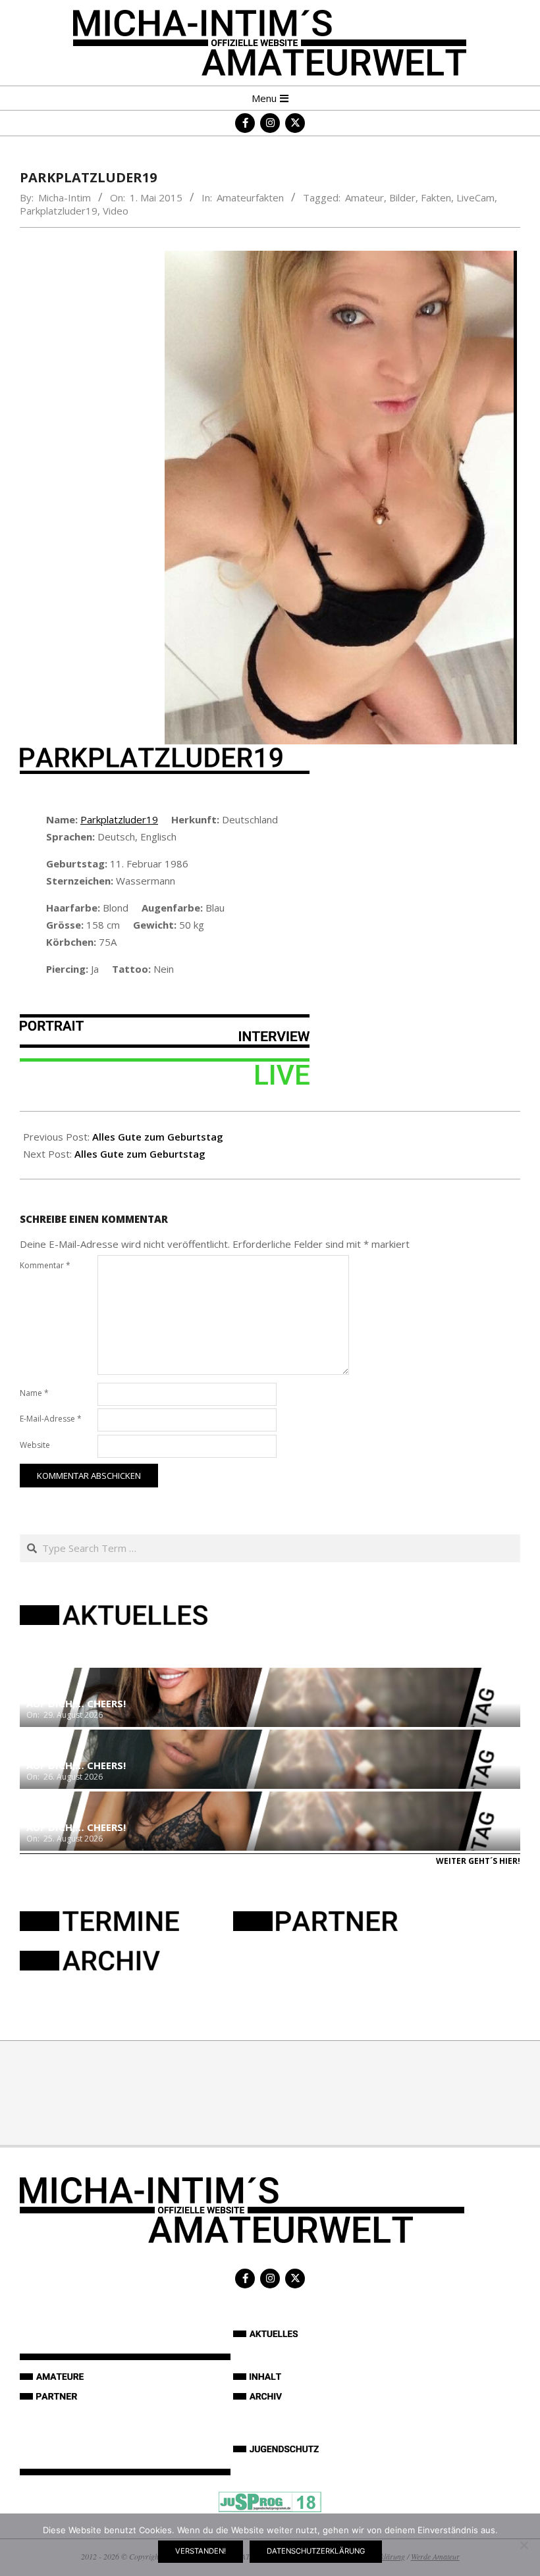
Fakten (436, 197)
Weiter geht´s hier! (478, 1861)
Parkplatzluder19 (59, 211)
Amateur (364, 197)
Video (116, 211)
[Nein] (524, 2545)
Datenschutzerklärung (316, 2551)
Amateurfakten (250, 197)
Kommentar (45, 1265)
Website (35, 1445)
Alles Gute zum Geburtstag (158, 1137)
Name (34, 1393)
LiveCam (475, 197)
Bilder (402, 197)
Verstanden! (201, 2551)
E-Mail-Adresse (51, 1419)
